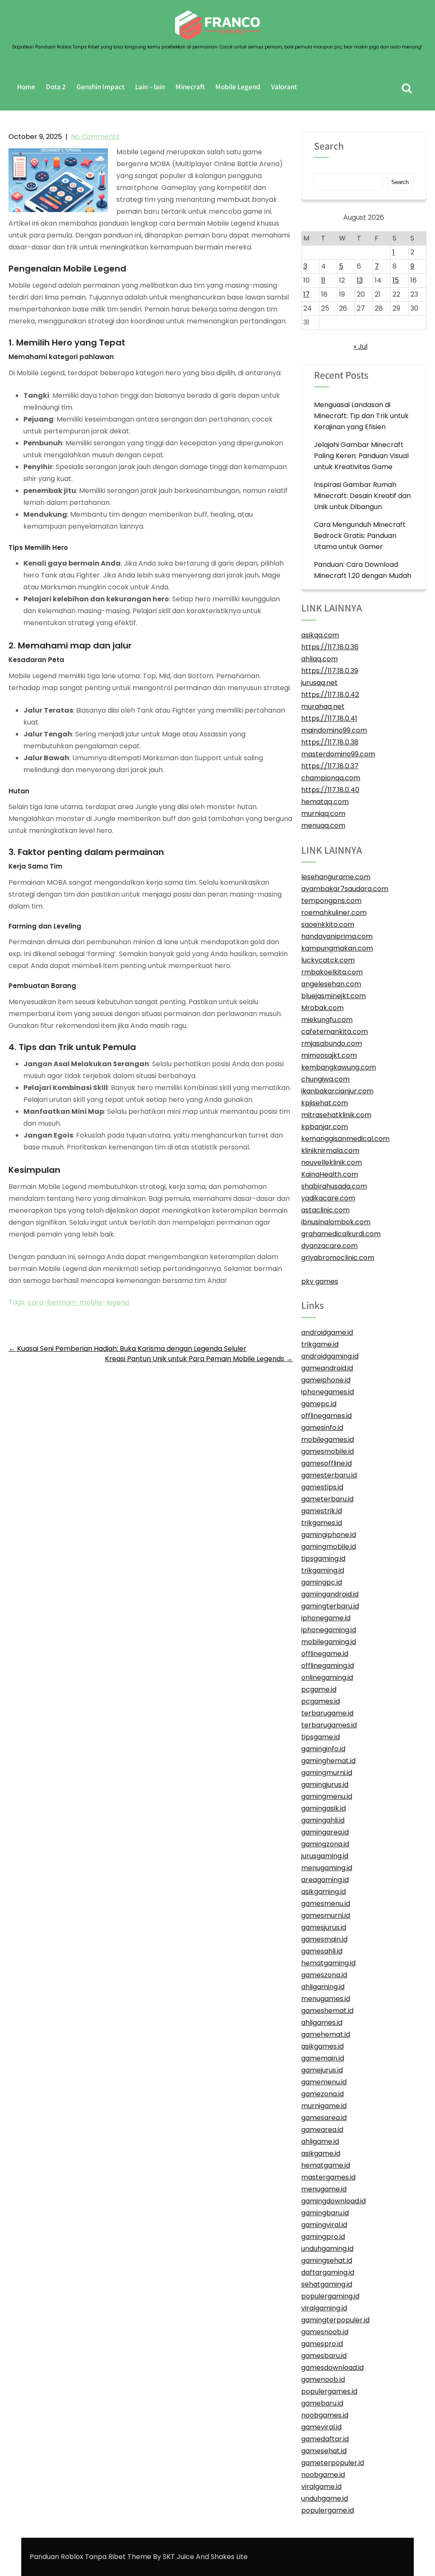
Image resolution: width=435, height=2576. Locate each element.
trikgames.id (322, 1523)
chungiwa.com (325, 1079)
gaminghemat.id (328, 1761)
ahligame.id (320, 2141)
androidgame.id (327, 1332)
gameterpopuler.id (333, 2463)
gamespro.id (322, 2344)
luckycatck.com (328, 960)
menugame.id (324, 2189)
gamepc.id (319, 1404)
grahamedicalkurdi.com (341, 1234)
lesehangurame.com (336, 877)
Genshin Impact (100, 87)
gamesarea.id (324, 2118)
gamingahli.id (323, 1820)
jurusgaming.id (325, 1856)
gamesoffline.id (326, 1463)
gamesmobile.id (328, 1451)
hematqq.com (325, 802)
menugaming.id (327, 1868)
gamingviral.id (324, 2225)
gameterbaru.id (327, 1499)
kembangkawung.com (339, 1067)
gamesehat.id (324, 2451)
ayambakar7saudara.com (345, 889)
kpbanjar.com (325, 1127)
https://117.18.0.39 (330, 671)
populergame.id (328, 2510)
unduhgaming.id (327, 2249)
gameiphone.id (326, 1380)
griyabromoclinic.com (338, 1258)
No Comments (95, 137)
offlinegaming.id (328, 1666)
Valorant (284, 87)
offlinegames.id (326, 1416)
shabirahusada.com (334, 1186)
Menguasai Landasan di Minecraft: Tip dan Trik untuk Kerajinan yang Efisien (361, 416)
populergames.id (329, 2391)
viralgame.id (321, 2487)
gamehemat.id (326, 2034)
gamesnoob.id (325, 2332)
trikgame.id (320, 1344)
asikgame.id (321, 2153)
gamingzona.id (325, 1844)
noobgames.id (325, 2415)
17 (306, 294)
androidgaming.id (330, 1356)
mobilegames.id (328, 1439)
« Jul (360, 347)
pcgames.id (321, 1701)
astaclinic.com (325, 1210)
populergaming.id (330, 2296)
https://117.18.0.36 (330, 647)
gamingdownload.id (333, 2201)
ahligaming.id (323, 1987)
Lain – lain (150, 87)
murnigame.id (324, 2106)
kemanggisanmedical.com (345, 1139)
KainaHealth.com (330, 1174)
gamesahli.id (322, 1951)
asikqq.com (320, 635)
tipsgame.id (321, 1737)
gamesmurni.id (326, 1915)
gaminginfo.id (323, 1749)
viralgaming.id (324, 2308)
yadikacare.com (328, 1198)
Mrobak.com (322, 1008)
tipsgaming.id (323, 1558)
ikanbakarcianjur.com (337, 1091)
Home (26, 87)
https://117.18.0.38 (330, 742)
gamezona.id (322, 2094)
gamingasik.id (323, 1808)
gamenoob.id (323, 2379)
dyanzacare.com (329, 1246)
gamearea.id (322, 2130)
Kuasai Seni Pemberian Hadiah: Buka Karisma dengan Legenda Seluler (127, 1349)
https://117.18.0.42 (330, 695)
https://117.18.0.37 (330, 766)
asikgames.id (322, 2046)
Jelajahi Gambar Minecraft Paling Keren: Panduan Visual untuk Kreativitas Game (361, 456)
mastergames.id (328, 2177)
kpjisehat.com (325, 1103)
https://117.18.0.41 (329, 718)
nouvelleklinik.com (332, 1162)
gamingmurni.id (327, 1773)
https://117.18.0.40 (330, 790)
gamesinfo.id (322, 1428)
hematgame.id (326, 2165)
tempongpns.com (331, 901)
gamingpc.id (322, 1582)
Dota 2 (56, 87)
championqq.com (331, 778)
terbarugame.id (327, 1713)
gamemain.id (323, 2058)
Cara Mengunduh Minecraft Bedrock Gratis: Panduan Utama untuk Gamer (360, 536)
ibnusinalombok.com (336, 1222)
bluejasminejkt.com (333, 996)
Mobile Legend (238, 87)
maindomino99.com (334, 730)
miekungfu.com (327, 1020)
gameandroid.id (327, 1368)
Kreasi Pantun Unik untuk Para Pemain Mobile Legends (199, 1359)
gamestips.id (322, 1487)
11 (323, 280)
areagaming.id (325, 1880)
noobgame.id (323, 2475)
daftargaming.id (328, 2272)
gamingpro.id (323, 2237)
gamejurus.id (322, 2070)
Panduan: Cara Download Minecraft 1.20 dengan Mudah (363, 570)
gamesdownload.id (332, 2368)
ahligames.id (322, 2023)
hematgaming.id (328, 1963)
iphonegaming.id (329, 1630)
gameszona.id (324, 1975)
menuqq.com (323, 825)
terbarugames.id (329, 1725)
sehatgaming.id (327, 2284)
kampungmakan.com (337, 948)
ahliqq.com (319, 659)
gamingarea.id (325, 1832)
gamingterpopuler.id (335, 2320)
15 (396, 280)
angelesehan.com (331, 984)
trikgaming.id (323, 1570)
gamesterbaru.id (329, 1475)
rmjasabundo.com (332, 1043)
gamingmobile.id (329, 1547)
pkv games (320, 1281)
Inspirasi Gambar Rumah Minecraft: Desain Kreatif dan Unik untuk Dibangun (362, 496)
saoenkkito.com (328, 924)
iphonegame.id (326, 1618)
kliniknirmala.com (330, 1151)
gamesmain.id (324, 1939)
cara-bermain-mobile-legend (78, 1302)
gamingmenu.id (327, 1796)
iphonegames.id (328, 1392)
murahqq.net (323, 706)
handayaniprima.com (337, 936)
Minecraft (190, 87)
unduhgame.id (325, 2498)
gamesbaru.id (324, 2356)
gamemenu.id (324, 2082)
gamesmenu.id (326, 1904)
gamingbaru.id (325, 2213)
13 (360, 280)
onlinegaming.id (327, 1677)
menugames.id (326, 1999)
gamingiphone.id (329, 1535)
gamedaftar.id (325, 2439)
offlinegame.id (325, 1654)
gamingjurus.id (325, 1785)
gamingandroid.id (330, 1594)
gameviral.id (321, 2427)
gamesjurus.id (324, 1927)
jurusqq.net (319, 683)
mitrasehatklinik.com (336, 1115)
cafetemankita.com (335, 1032)
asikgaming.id (323, 1892)
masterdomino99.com (338, 754)
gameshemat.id (327, 2011)
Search (329, 147)
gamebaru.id (322, 2403)
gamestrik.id (322, 1511)
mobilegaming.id (329, 1642)
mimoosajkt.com (329, 1055)
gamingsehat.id (327, 2260)
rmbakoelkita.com (332, 972)
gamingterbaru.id (330, 1606)
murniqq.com (323, 814)
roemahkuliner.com (334, 913)
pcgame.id (319, 1689)
